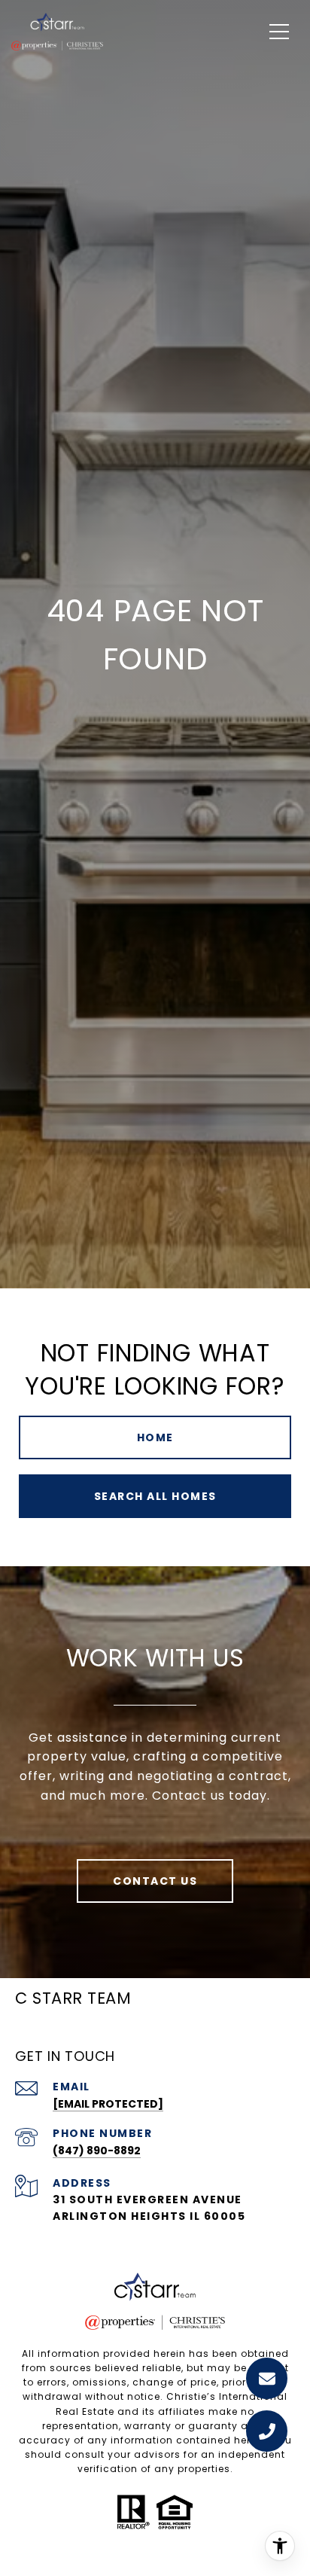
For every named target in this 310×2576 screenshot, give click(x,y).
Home (155, 1437)
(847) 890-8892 (97, 2151)
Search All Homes (155, 1496)
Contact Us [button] (155, 1881)
